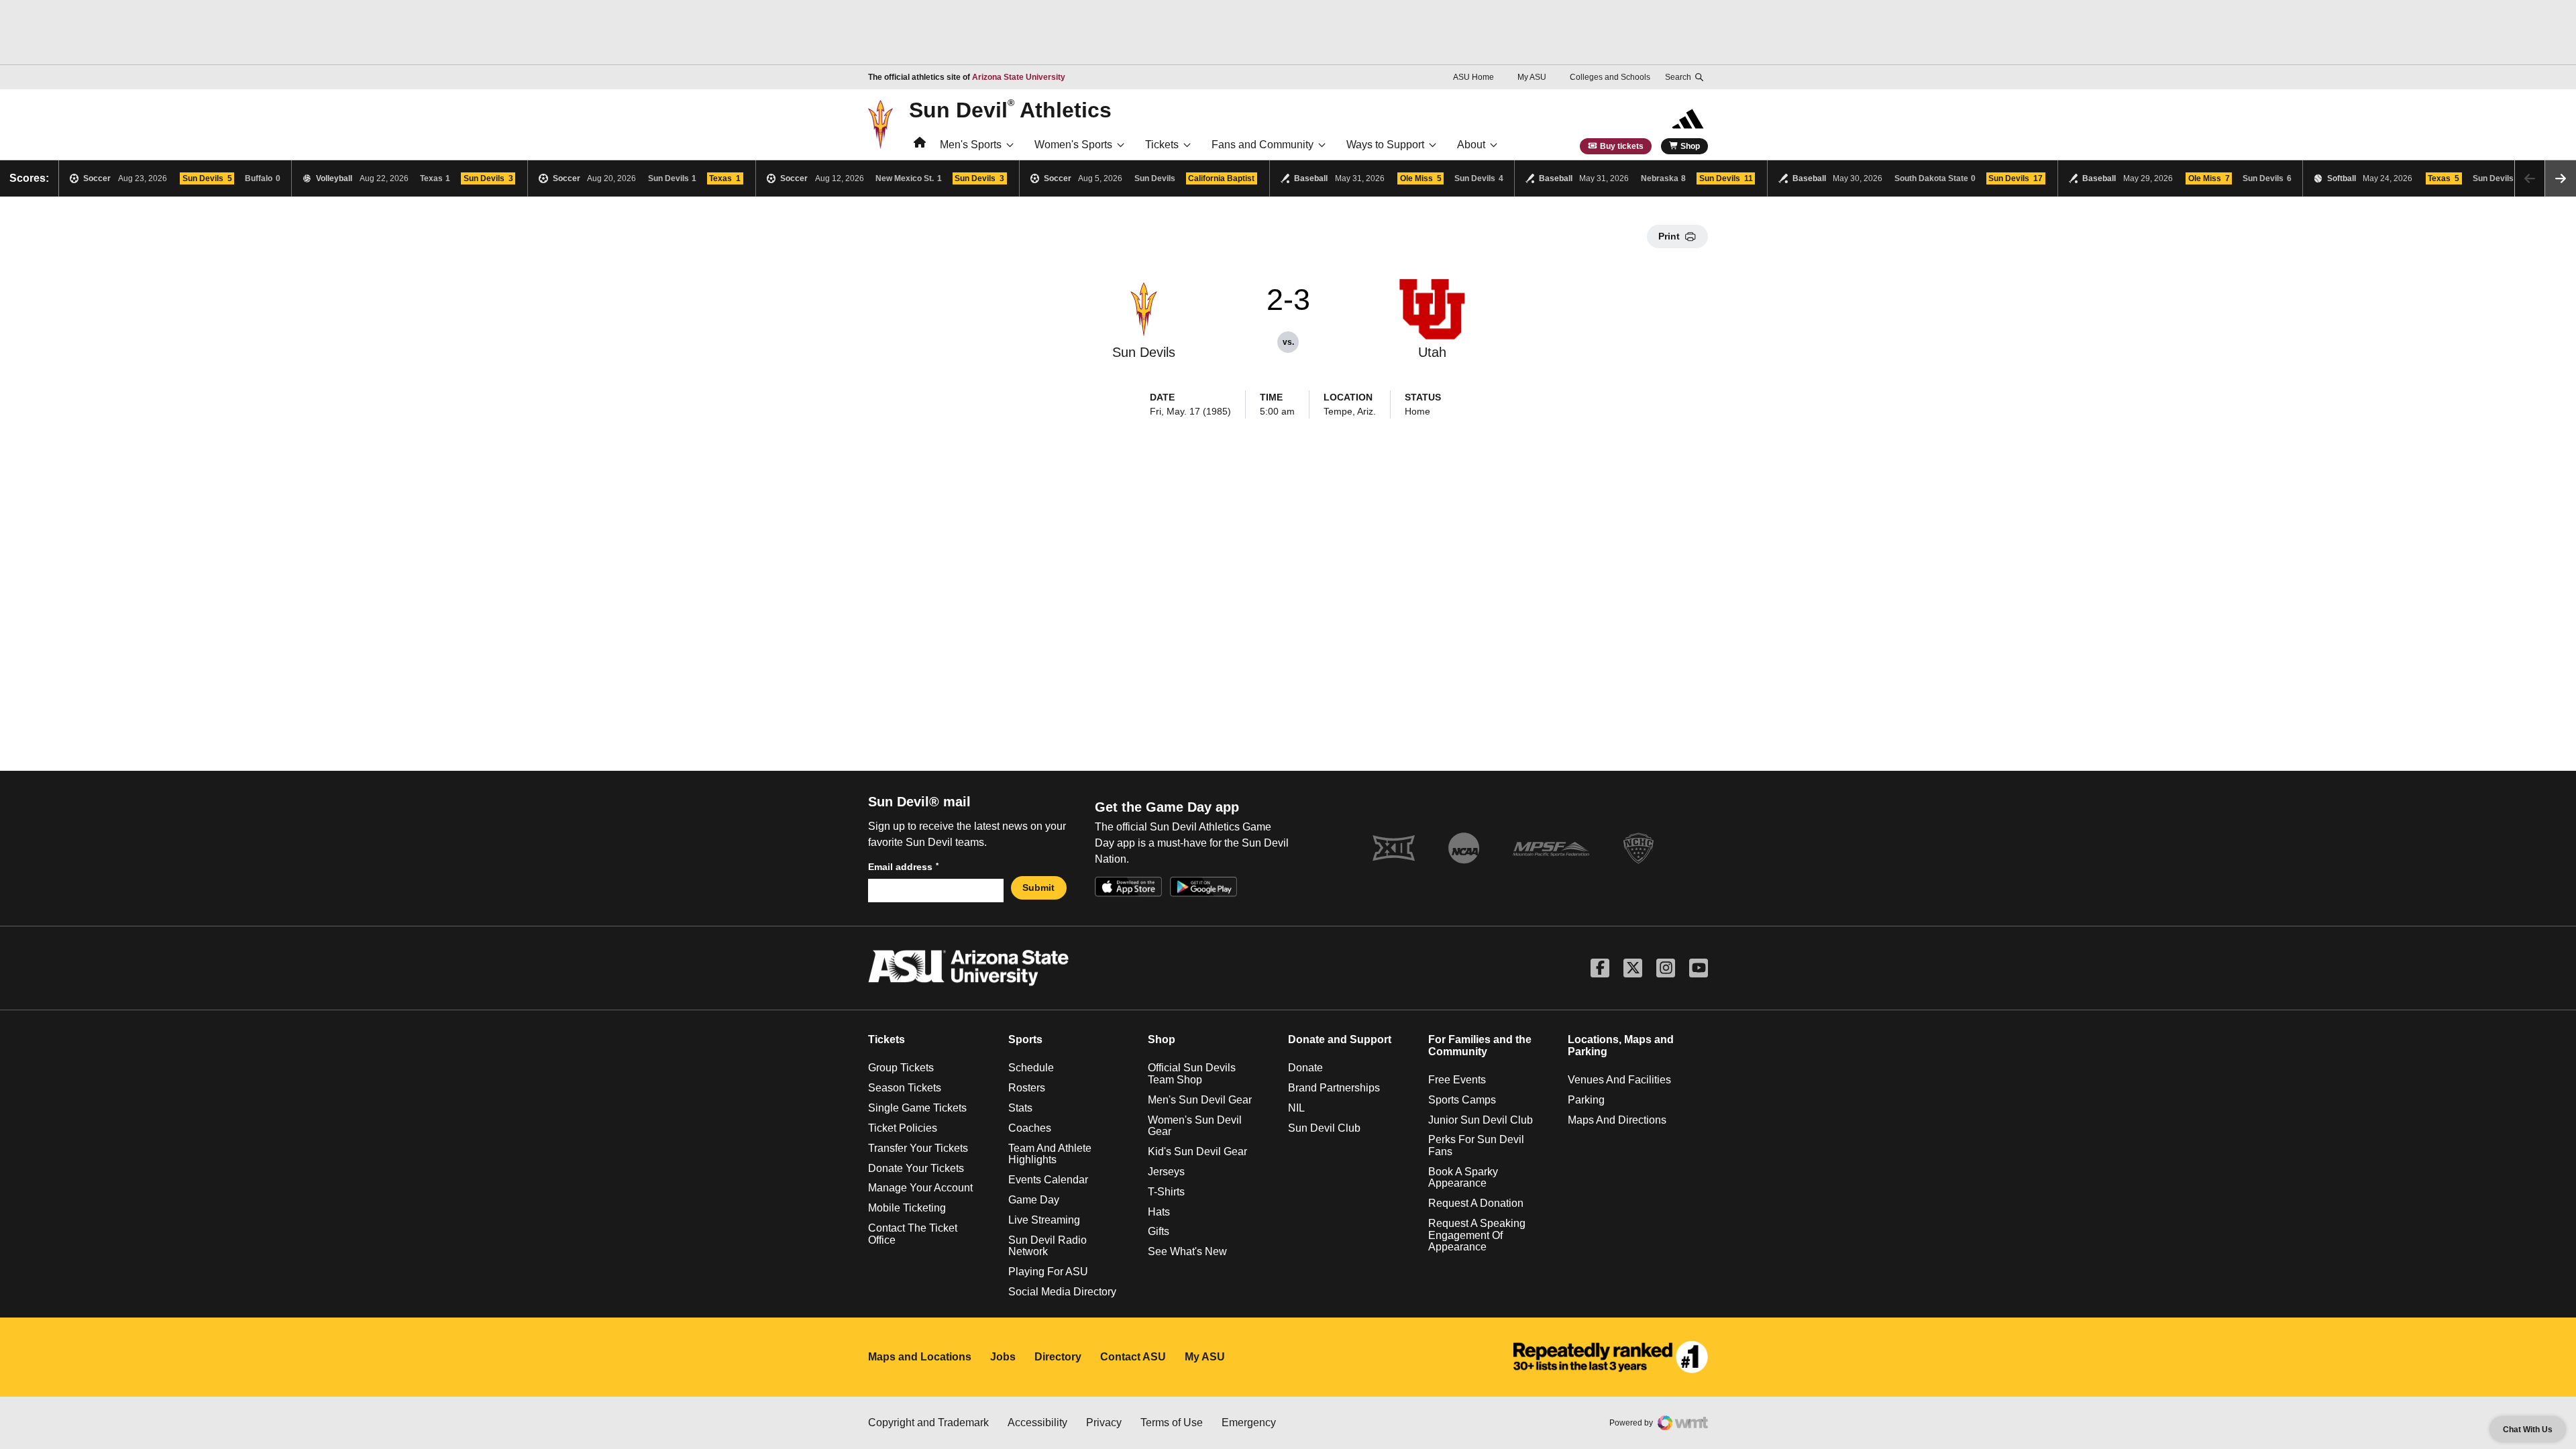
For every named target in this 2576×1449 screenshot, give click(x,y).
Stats (1020, 1108)
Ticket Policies (903, 1128)
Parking (1586, 1100)
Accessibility (1037, 1423)
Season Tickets (905, 1088)
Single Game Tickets (917, 1108)
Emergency (1249, 1423)
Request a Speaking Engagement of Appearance (1477, 1235)
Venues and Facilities (1619, 1080)
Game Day (1034, 1200)
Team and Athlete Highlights (1050, 1154)
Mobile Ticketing (907, 1208)
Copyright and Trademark (928, 1423)
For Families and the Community (1480, 1045)
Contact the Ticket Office (913, 1234)
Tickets (1162, 145)
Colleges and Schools (1610, 77)
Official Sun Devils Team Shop (1192, 1074)
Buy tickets (1622, 146)
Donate (1305, 1068)
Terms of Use (1172, 1423)
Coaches (1030, 1128)
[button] (2561, 178)
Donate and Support (1340, 1039)
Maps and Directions (1617, 1120)
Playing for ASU (1048, 1272)
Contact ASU (1133, 1357)
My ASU (1532, 77)
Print (1669, 236)
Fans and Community (1263, 145)
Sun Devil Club (1324, 1128)
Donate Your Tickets (916, 1168)
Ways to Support (1385, 145)
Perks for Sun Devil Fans (1476, 1145)
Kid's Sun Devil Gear (1197, 1151)
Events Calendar (1048, 1180)
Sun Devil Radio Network (1048, 1246)
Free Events (1457, 1080)
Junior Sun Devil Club (1481, 1120)
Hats (1159, 1212)
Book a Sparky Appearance (1463, 1178)
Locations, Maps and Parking (1621, 1045)
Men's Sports (971, 145)
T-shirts (1166, 1192)
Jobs (1003, 1357)
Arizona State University (1019, 77)
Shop (1690, 146)
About (1471, 145)
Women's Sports (1073, 145)
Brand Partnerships (1334, 1088)
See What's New (1187, 1251)
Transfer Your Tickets (918, 1148)
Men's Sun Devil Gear (1200, 1100)
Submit (1038, 888)
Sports (1025, 1039)
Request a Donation (1476, 1203)
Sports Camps (1462, 1100)
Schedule (1031, 1068)
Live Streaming (1044, 1220)
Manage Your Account (920, 1188)
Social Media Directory (1062, 1292)
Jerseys (1166, 1172)
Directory (1058, 1357)
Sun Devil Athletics (1010, 109)
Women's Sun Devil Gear (1195, 1126)
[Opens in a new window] (1611, 1357)
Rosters (1027, 1088)
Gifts (1159, 1231)
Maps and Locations (920, 1357)
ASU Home (1473, 77)
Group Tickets (901, 1068)
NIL (1296, 1108)
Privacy (1104, 1423)
